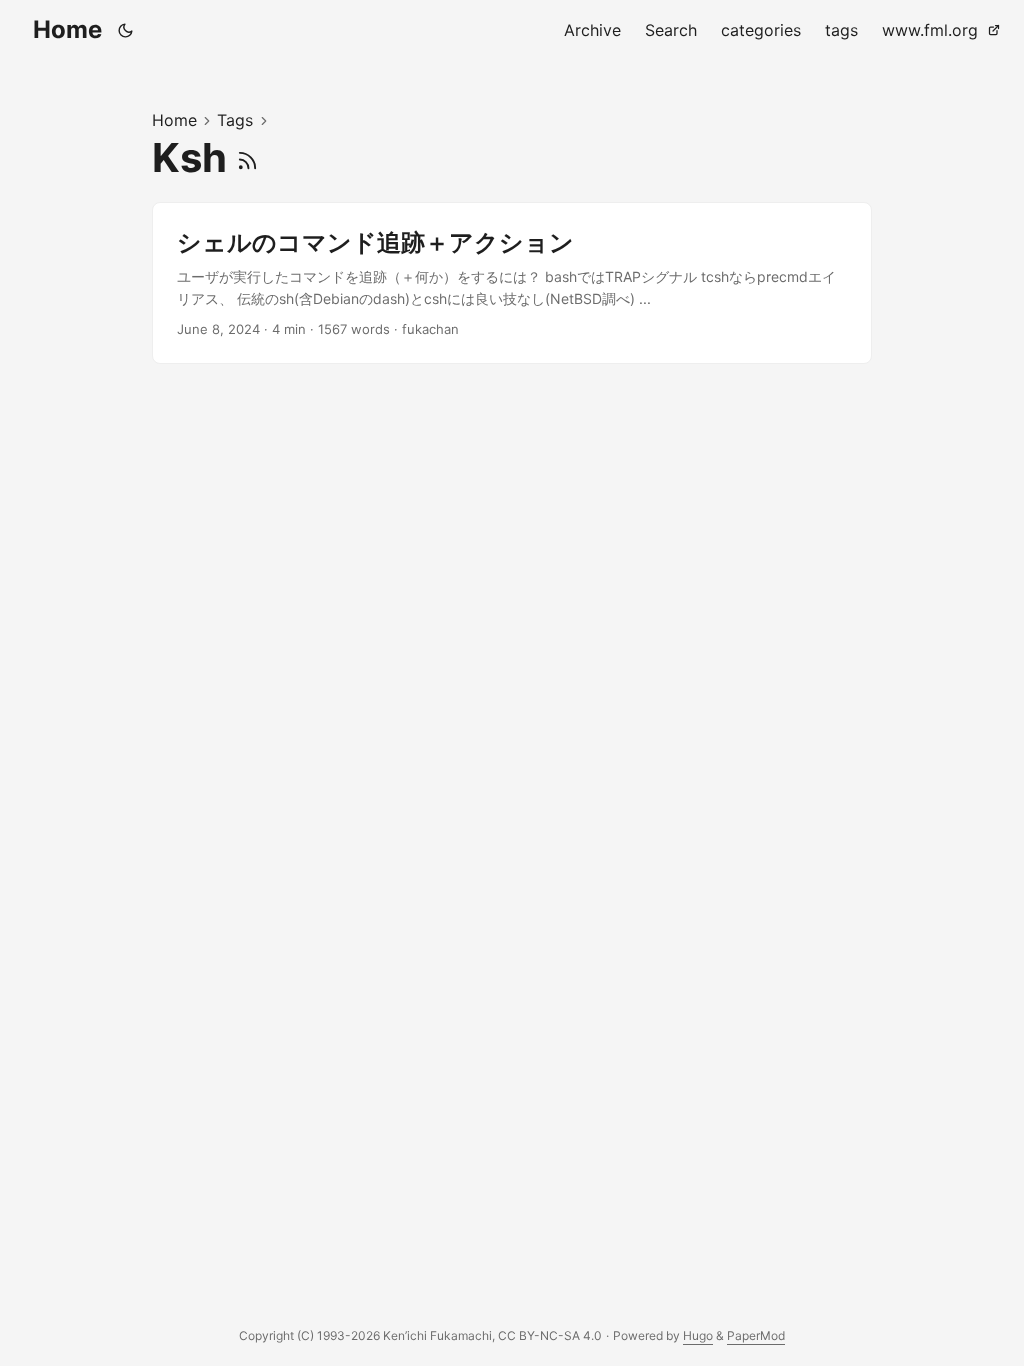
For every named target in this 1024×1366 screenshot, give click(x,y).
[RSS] (247, 157)
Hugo (698, 1335)
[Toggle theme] (126, 30)
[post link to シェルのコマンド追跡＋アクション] (512, 283)
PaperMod (756, 1335)
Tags (235, 120)
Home (67, 29)
